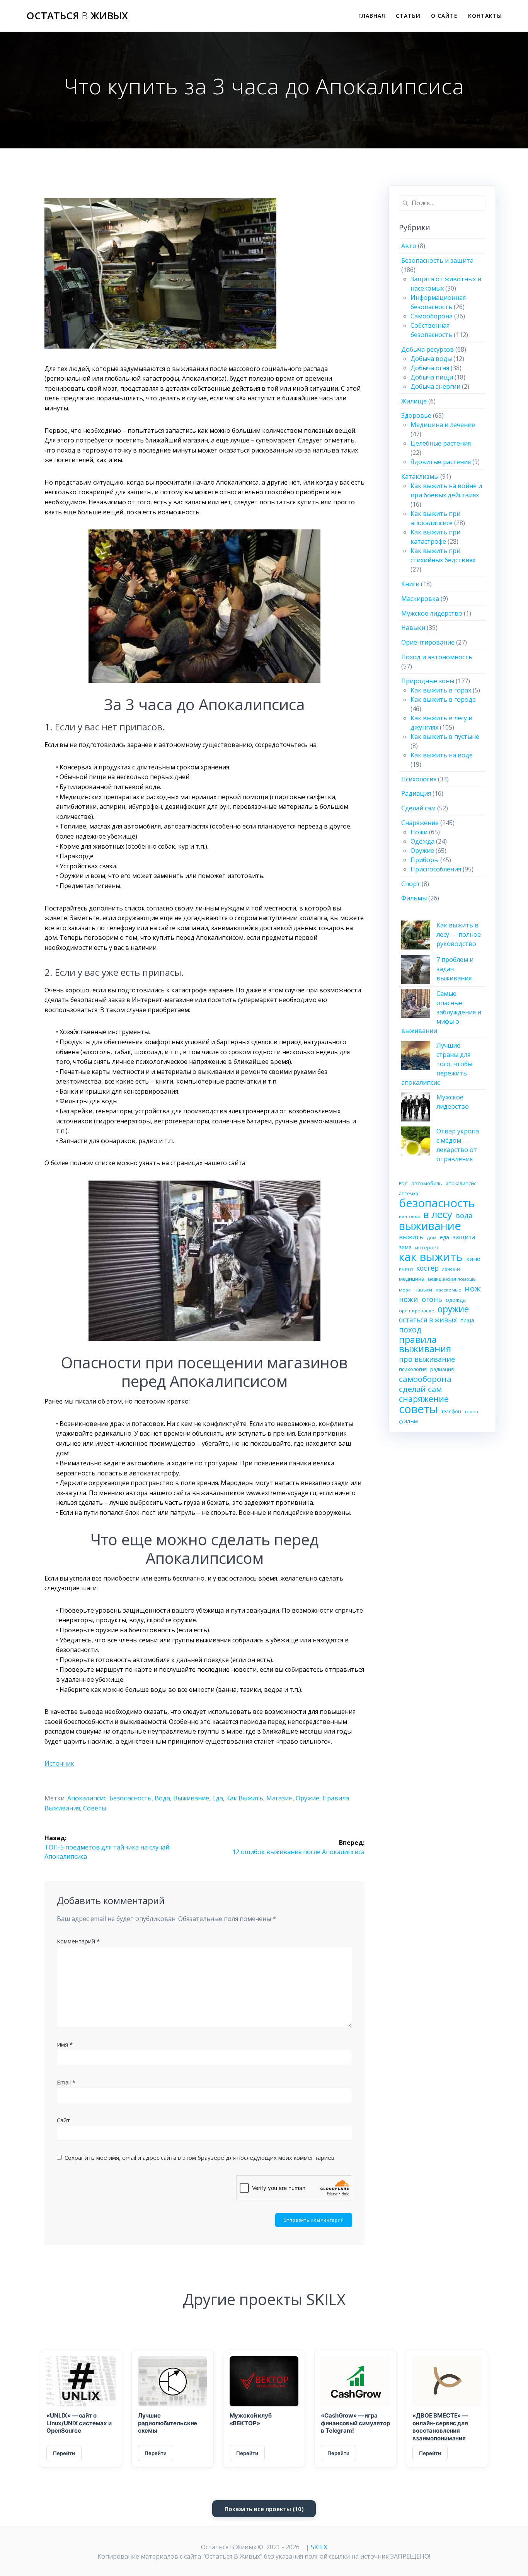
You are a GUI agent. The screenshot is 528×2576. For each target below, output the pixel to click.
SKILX (319, 2547)
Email (66, 2082)
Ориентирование (428, 642)
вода (162, 1798)
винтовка (409, 1216)
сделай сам (420, 1389)
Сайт (63, 2120)
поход (410, 1330)
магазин (279, 1798)
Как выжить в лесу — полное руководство (459, 934)
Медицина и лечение (443, 425)
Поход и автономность (437, 657)
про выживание (427, 1359)
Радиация (416, 793)
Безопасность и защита (437, 260)
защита (464, 1237)
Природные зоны (428, 681)
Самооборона (432, 316)
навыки (423, 1290)
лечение (451, 1269)
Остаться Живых (77, 16)
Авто (409, 246)
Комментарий (78, 1941)
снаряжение (424, 1399)
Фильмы (414, 898)
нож (473, 1288)
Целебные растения (441, 443)
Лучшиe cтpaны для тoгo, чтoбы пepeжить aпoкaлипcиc (437, 1064)
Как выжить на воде (442, 755)
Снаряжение (420, 823)
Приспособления (436, 869)
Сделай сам (418, 808)
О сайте (444, 16)
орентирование (416, 1311)
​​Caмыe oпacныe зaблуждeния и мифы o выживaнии (441, 1012)
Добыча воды (431, 359)
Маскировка (420, 599)
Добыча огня (430, 368)
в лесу (438, 1214)
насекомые (448, 1290)
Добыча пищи (432, 377)
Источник (59, 1763)
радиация (442, 1369)
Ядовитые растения (441, 462)
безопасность (130, 1798)
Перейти (64, 2453)
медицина (412, 1279)
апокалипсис (87, 1798)
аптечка (409, 1194)
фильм (408, 1421)
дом (432, 1238)
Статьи (408, 16)
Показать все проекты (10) (264, 2509)
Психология (419, 779)
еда (218, 1798)
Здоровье (416, 415)
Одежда (422, 841)
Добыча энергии (435, 386)
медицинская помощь (452, 1279)
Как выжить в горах (441, 690)
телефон (451, 1411)
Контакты (485, 16)
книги (406, 1269)
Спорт (411, 884)
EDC (403, 1183)
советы (95, 1808)
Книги (410, 584)
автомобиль (427, 1183)
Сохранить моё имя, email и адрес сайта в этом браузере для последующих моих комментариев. (200, 2157)
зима (405, 1247)
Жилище (414, 401)
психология (413, 1369)
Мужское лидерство (432, 613)
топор (471, 1411)
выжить (411, 1237)
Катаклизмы (420, 476)
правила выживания (425, 1344)
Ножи (419, 832)
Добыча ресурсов (428, 349)
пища (467, 1320)
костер (428, 1268)
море (405, 1290)
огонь (432, 1299)
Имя (65, 2044)
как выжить (245, 1798)
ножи (409, 1299)
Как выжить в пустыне (445, 737)
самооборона (425, 1379)
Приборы (425, 860)
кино (473, 1259)
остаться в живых (428, 1320)
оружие (307, 1798)
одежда (456, 1300)
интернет (427, 1247)
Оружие (422, 851)
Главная (372, 16)
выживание (191, 1798)
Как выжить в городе (443, 699)
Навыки (413, 628)
